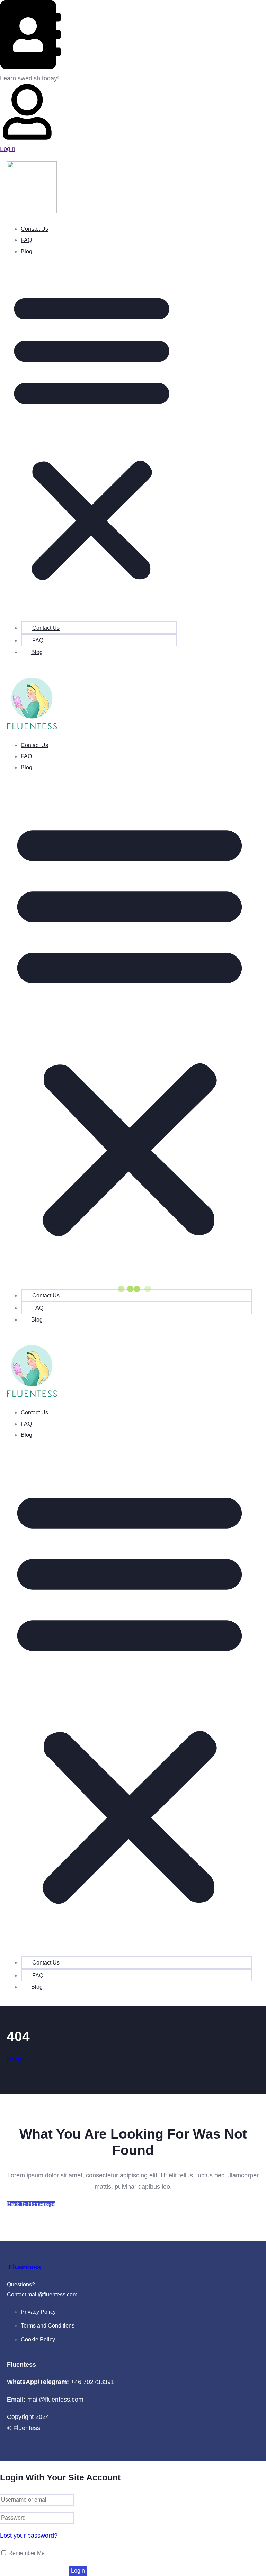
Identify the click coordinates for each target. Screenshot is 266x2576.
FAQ (26, 240)
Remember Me (26, 2553)
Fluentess (25, 2267)
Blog (26, 251)
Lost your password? (29, 2536)
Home (15, 2060)
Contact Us (34, 229)
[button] (92, 436)
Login (8, 149)
